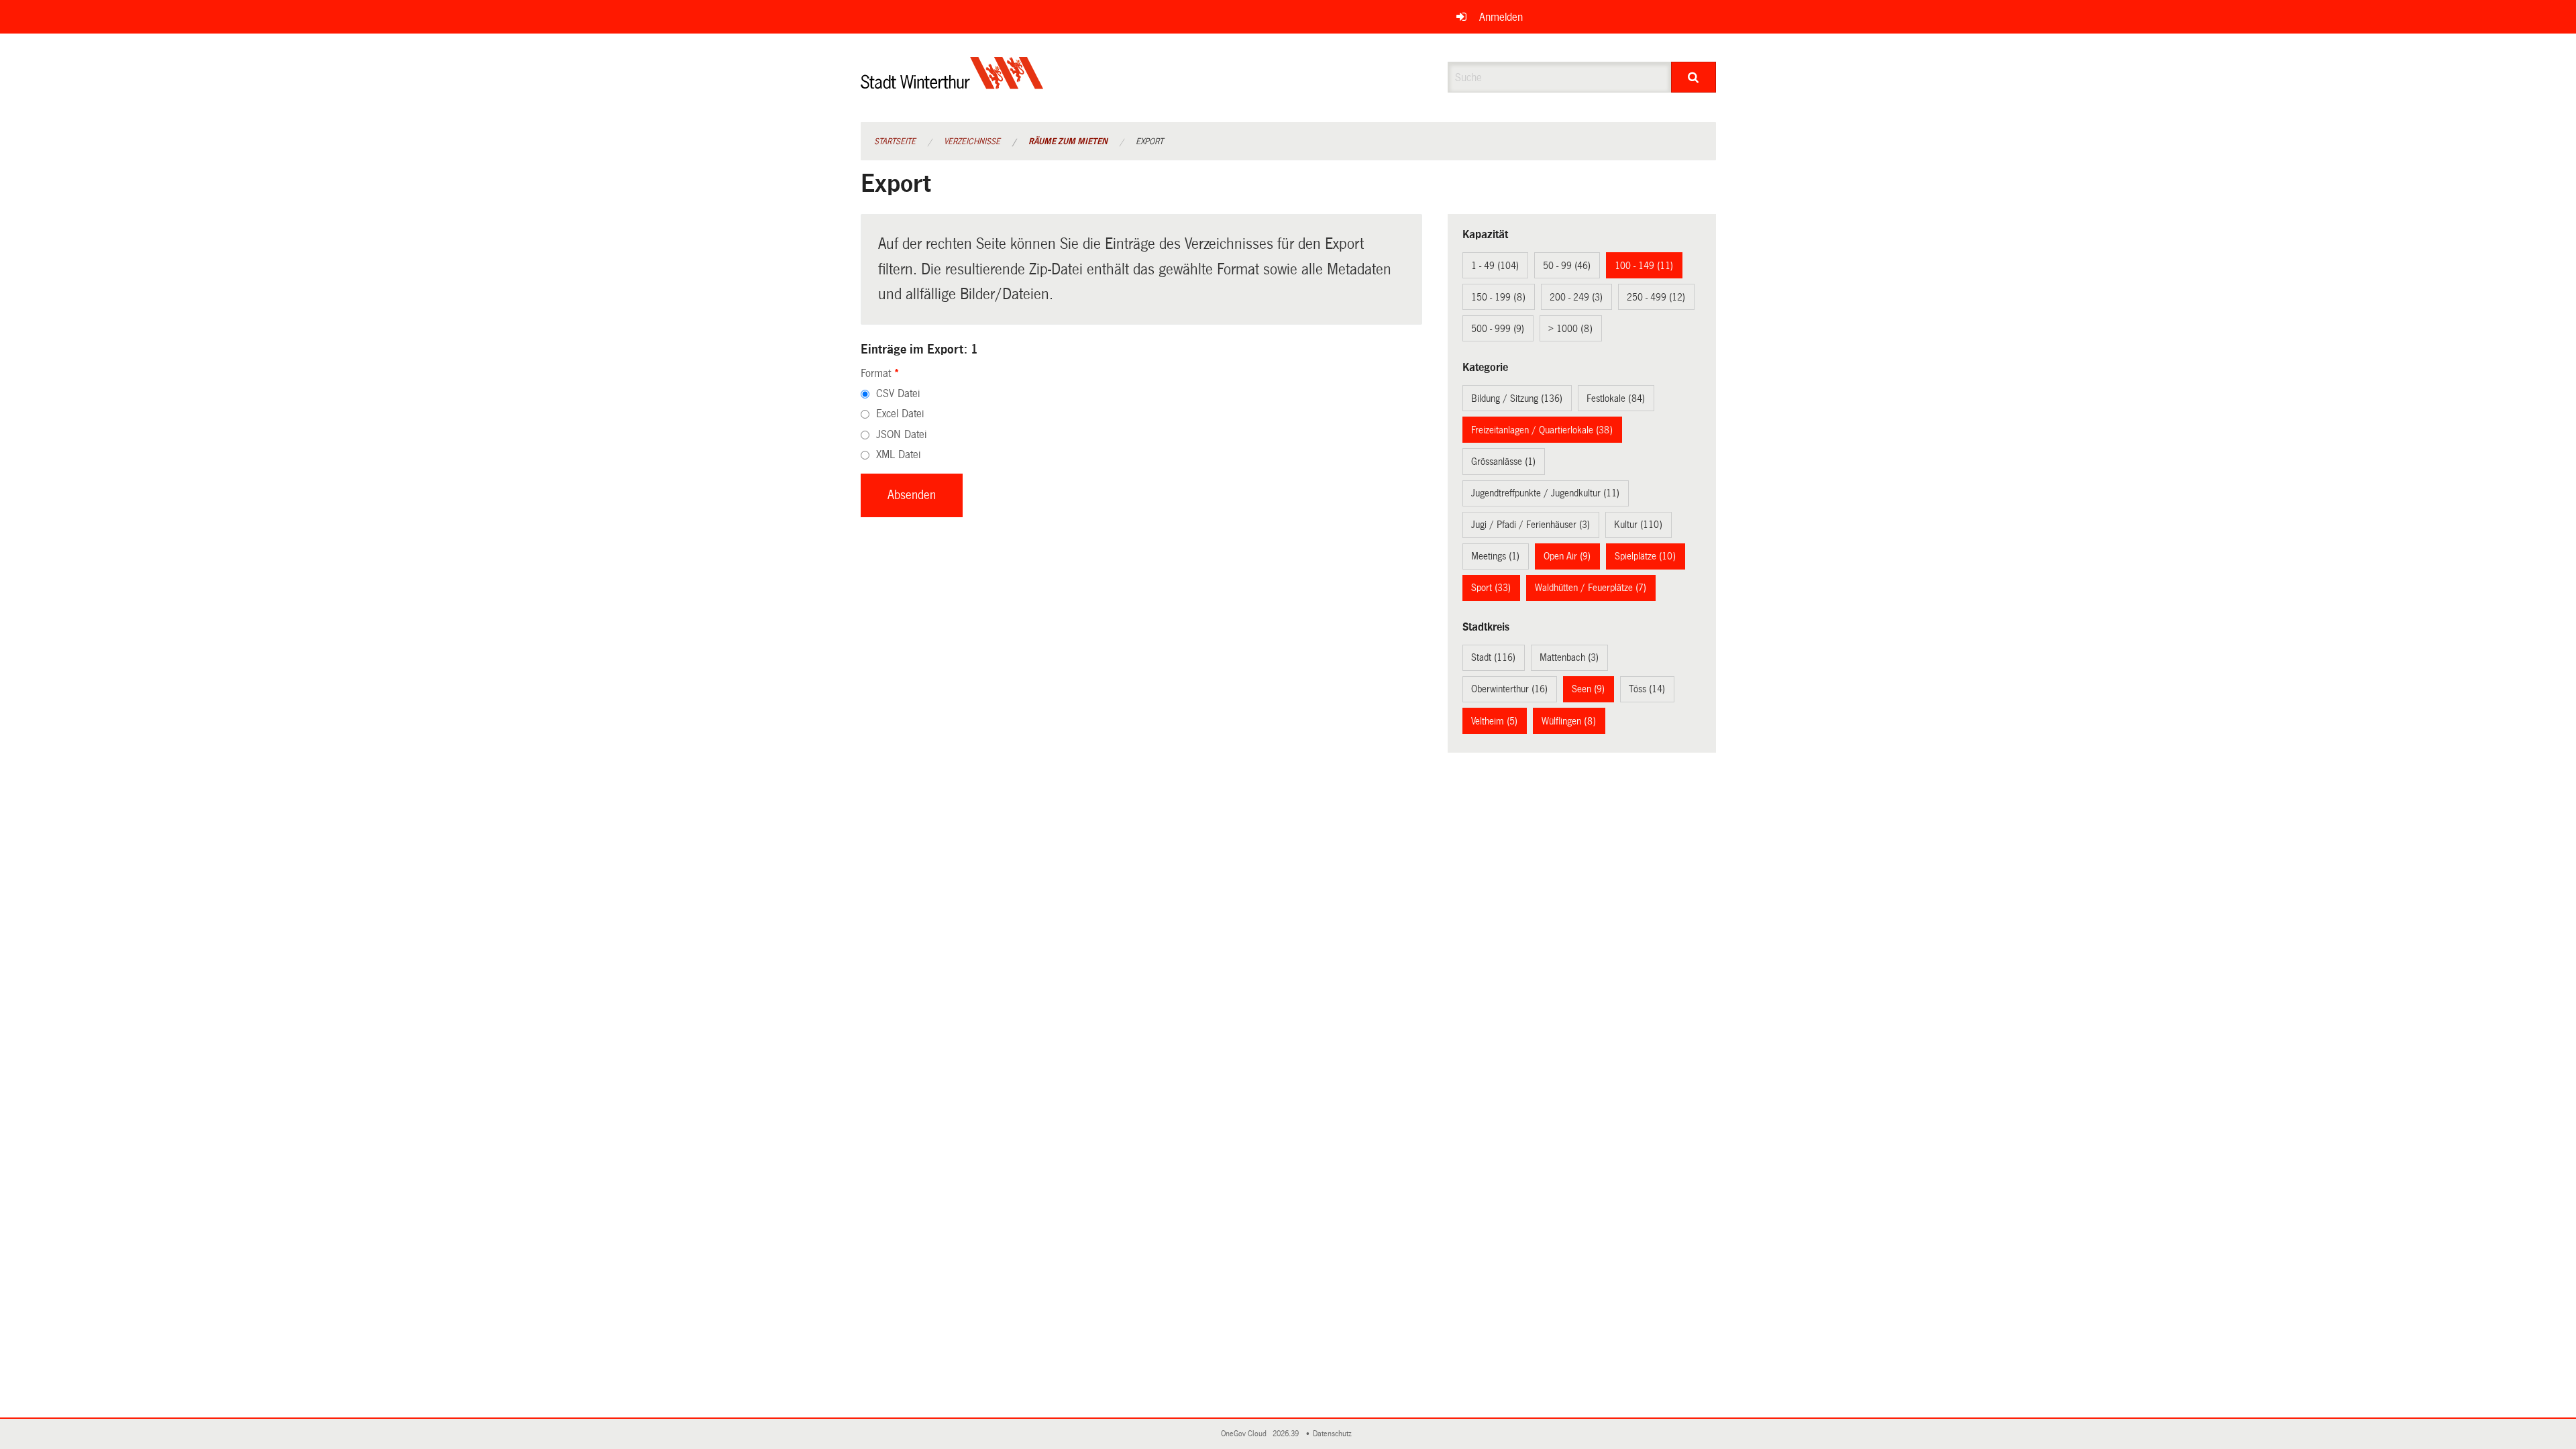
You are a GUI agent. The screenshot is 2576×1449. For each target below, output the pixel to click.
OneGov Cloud (1246, 1434)
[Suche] (1694, 77)
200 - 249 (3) (1576, 297)
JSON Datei (901, 434)
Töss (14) (1647, 689)
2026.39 (1287, 1434)
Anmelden (1501, 17)
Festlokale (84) (1616, 398)
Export (1149, 142)
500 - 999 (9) (1498, 329)
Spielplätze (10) (1645, 556)
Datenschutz (1334, 1434)
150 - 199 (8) (1498, 297)
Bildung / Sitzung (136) (1517, 398)
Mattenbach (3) (1569, 657)
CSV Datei (898, 393)
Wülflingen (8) (1569, 721)
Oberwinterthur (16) (1509, 689)
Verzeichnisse (972, 142)
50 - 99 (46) (1567, 266)
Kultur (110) (1638, 525)
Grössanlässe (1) (1503, 462)
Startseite (895, 142)
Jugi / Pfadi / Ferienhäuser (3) (1531, 525)
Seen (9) (1588, 689)
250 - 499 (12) (1656, 297)
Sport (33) (1491, 588)
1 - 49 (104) (1495, 266)
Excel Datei (900, 414)
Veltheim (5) (1494, 721)
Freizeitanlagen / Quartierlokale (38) (1542, 430)
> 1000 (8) (1570, 329)
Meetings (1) (1495, 556)
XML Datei (898, 454)
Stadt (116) (1493, 657)
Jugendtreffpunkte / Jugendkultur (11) (1545, 493)
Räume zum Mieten (1068, 142)
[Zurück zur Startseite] (952, 84)
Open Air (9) (1567, 556)
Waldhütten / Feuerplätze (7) (1591, 588)
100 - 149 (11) (1644, 266)
